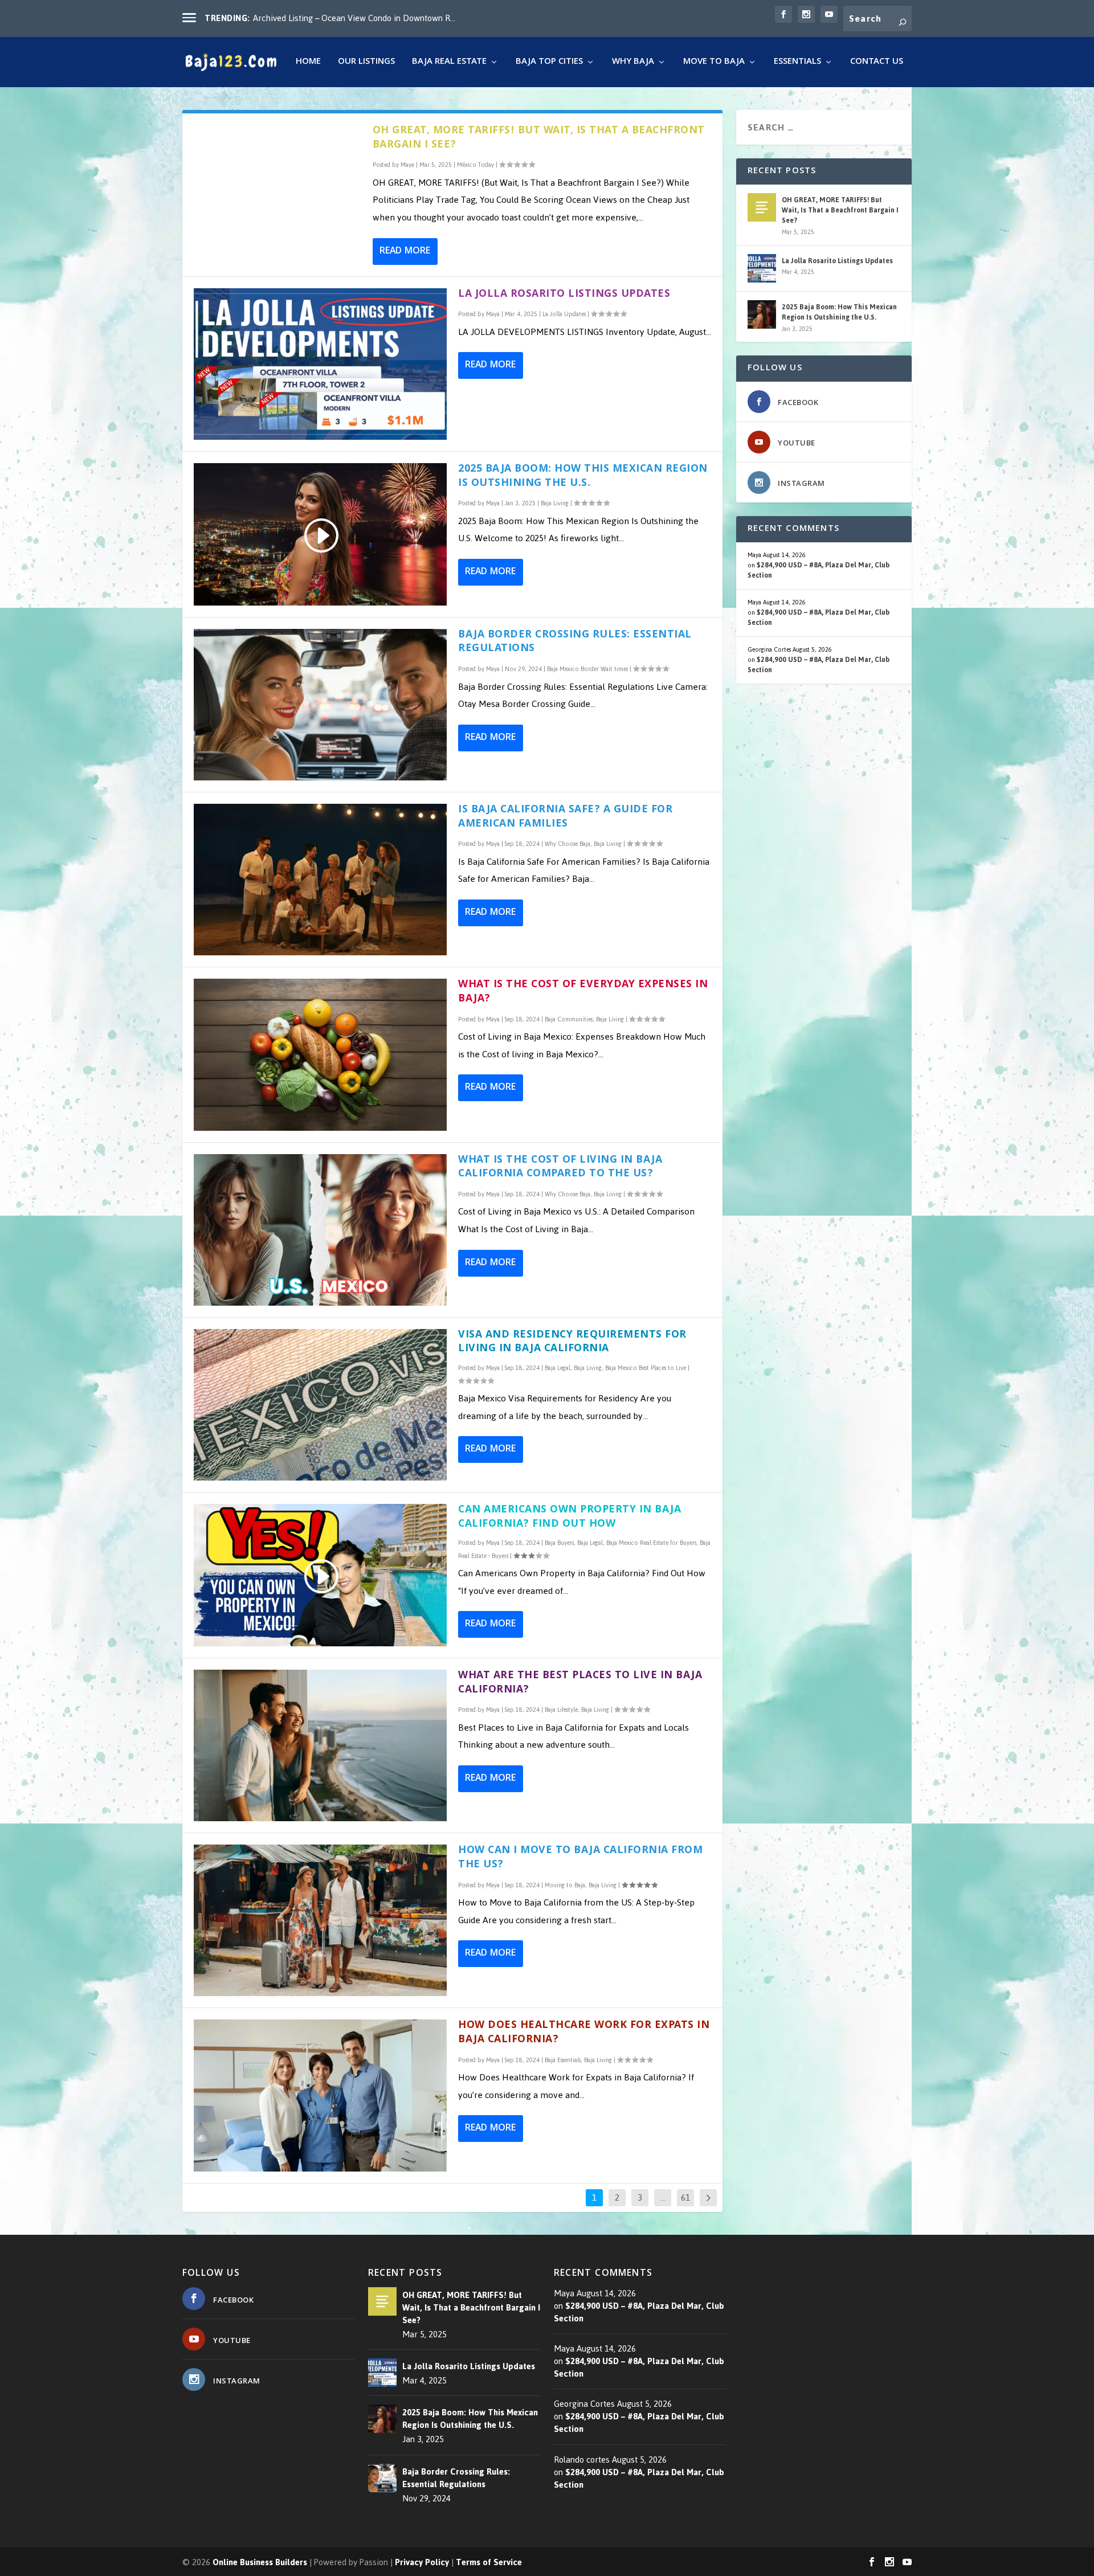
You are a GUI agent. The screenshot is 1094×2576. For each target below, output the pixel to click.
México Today (475, 165)
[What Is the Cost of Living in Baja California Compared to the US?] (320, 1230)
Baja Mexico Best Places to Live (646, 1368)
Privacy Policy (422, 2562)
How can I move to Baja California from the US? (580, 1858)
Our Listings (366, 64)
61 (685, 2198)
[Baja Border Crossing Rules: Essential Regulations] (320, 705)
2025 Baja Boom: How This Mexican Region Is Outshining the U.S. (583, 477)
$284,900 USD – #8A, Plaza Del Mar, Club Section (819, 570)
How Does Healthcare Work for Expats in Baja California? (584, 2033)
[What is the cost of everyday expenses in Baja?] (320, 1054)
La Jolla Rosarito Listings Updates (564, 295)
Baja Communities (569, 1019)
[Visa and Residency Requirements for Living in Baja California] (320, 1405)
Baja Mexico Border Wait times (587, 669)
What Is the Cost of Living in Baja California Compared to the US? (560, 1168)
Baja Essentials (563, 2060)
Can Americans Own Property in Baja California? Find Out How (570, 1518)
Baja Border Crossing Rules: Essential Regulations (575, 643)
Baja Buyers (559, 1543)
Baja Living (555, 503)
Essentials (797, 64)
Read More (405, 252)
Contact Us (877, 64)
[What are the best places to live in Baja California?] (320, 1745)
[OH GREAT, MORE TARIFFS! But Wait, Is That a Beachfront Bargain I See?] (762, 207)
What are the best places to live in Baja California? (580, 1683)
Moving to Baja (565, 1885)
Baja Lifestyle (561, 1710)
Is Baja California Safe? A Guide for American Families (565, 817)
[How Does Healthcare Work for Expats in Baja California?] (320, 2095)
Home (308, 64)
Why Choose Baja (568, 844)
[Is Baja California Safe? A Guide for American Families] (320, 880)
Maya (407, 165)
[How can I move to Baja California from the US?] (320, 1920)
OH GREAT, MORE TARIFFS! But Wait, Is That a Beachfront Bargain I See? (539, 138)
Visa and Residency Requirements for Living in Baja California (572, 1343)
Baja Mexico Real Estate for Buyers (651, 1543)
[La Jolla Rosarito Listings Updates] (320, 364)
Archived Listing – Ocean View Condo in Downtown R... (354, 18)
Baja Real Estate (449, 64)
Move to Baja (714, 64)
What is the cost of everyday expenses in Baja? (583, 992)
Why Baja (633, 64)
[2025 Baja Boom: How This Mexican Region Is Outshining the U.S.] (762, 314)
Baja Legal (558, 1368)
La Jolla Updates (564, 314)
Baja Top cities (549, 64)
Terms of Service (489, 2562)
